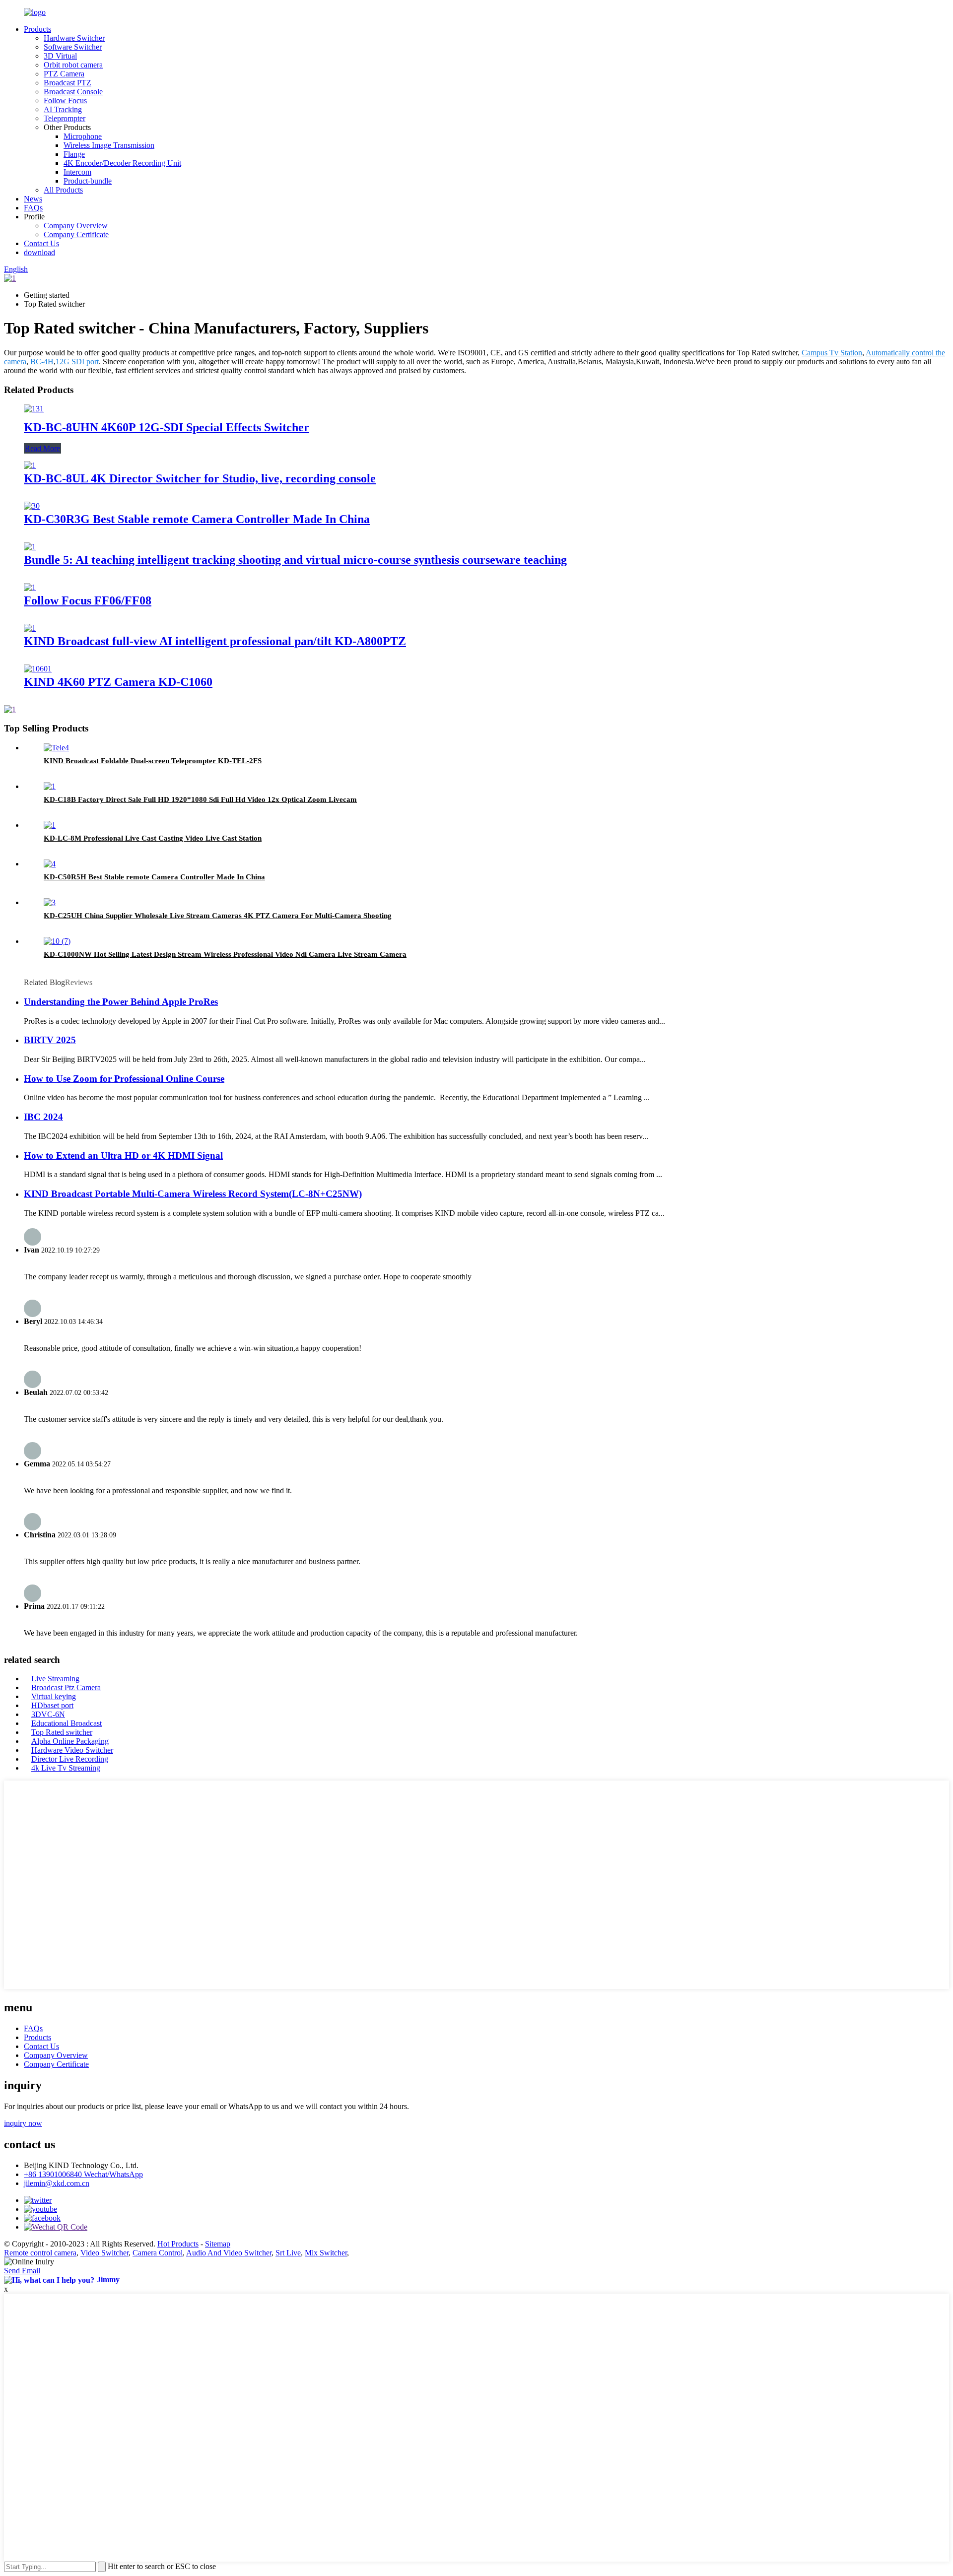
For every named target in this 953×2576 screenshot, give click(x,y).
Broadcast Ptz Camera (66, 1687)
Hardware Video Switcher (72, 1750)
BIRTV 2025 (50, 1040)
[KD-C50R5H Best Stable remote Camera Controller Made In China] (50, 864)
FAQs (33, 208)
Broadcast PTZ (68, 83)
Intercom (77, 172)
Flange (74, 154)
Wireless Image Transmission (109, 145)
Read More (42, 448)
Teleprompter (65, 118)
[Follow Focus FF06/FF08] (30, 587)
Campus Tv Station (832, 353)
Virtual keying (54, 1696)
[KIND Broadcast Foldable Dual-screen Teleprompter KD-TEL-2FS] (56, 748)
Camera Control (158, 2253)
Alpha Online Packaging (70, 1741)
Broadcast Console (73, 92)
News (33, 199)
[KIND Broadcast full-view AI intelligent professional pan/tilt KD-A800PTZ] (30, 628)
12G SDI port (77, 362)
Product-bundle (88, 181)
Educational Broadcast (67, 1723)
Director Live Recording (70, 1759)
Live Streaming (55, 1679)
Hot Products (178, 2244)
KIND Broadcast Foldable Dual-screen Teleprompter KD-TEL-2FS (153, 761)
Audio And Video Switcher (229, 2253)
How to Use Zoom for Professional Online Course (124, 1079)
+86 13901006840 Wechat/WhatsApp (83, 2174)
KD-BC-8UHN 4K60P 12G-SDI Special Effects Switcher (167, 427)
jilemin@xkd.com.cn (57, 2183)
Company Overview (76, 226)
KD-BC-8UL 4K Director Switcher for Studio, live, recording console (200, 478)
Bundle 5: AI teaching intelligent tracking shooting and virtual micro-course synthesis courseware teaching (295, 560)
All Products (63, 190)
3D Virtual (60, 56)
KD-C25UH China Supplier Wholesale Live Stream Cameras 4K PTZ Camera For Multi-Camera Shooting (218, 916)
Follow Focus (65, 100)
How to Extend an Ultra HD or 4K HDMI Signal (123, 1156)
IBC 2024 (43, 1117)
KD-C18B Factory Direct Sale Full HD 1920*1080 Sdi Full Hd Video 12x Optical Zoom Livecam (200, 799)
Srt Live (288, 2253)
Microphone (83, 136)
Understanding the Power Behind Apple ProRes (121, 1002)
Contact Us (41, 243)
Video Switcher (104, 2253)
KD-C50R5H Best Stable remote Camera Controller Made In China (154, 877)
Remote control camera (40, 2253)
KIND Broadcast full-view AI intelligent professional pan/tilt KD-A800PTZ (215, 641)
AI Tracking (63, 109)
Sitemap (218, 2244)
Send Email (22, 2271)
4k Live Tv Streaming (66, 1768)
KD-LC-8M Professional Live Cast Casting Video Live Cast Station (153, 838)
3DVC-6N (48, 1714)
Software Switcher (73, 47)
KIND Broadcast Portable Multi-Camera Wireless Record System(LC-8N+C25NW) (193, 1194)
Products (37, 29)
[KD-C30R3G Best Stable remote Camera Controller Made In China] (32, 506)
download (39, 252)
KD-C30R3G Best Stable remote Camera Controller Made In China (197, 519)
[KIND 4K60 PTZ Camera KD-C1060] (38, 669)
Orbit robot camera (73, 65)
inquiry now (23, 2123)
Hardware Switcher (74, 38)
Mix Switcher (326, 2253)
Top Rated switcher (62, 1732)
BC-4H (42, 362)
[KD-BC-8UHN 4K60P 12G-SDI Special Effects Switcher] (34, 409)
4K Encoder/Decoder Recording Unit (122, 163)
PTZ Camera (64, 74)
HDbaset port (52, 1705)
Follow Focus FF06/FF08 (88, 600)
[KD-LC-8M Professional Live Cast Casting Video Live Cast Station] (50, 825)
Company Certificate (76, 234)
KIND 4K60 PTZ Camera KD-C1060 (118, 682)
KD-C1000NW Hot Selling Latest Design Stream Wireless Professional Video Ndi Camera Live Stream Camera (225, 954)
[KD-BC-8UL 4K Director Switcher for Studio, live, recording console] (30, 465)
